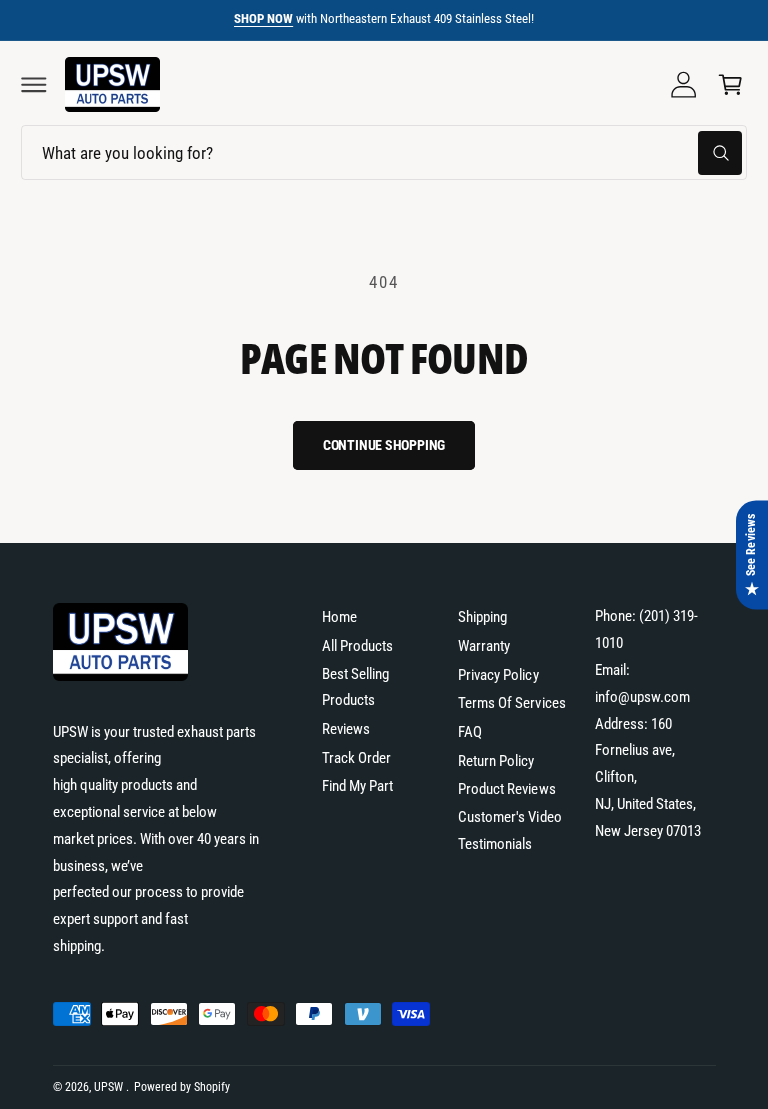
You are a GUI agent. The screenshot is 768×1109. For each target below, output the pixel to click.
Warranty (484, 646)
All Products (357, 646)
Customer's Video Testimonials (509, 830)
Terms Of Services (511, 703)
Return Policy (496, 761)
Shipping (482, 617)
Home (339, 617)
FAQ (470, 732)
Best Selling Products (355, 687)
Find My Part (357, 786)
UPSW (110, 1087)
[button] (34, 85)
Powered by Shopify (182, 1087)
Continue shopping (384, 445)
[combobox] (384, 152)
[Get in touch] (684, 85)
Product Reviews (506, 789)
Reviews (346, 729)
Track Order (356, 758)
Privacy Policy (498, 675)
